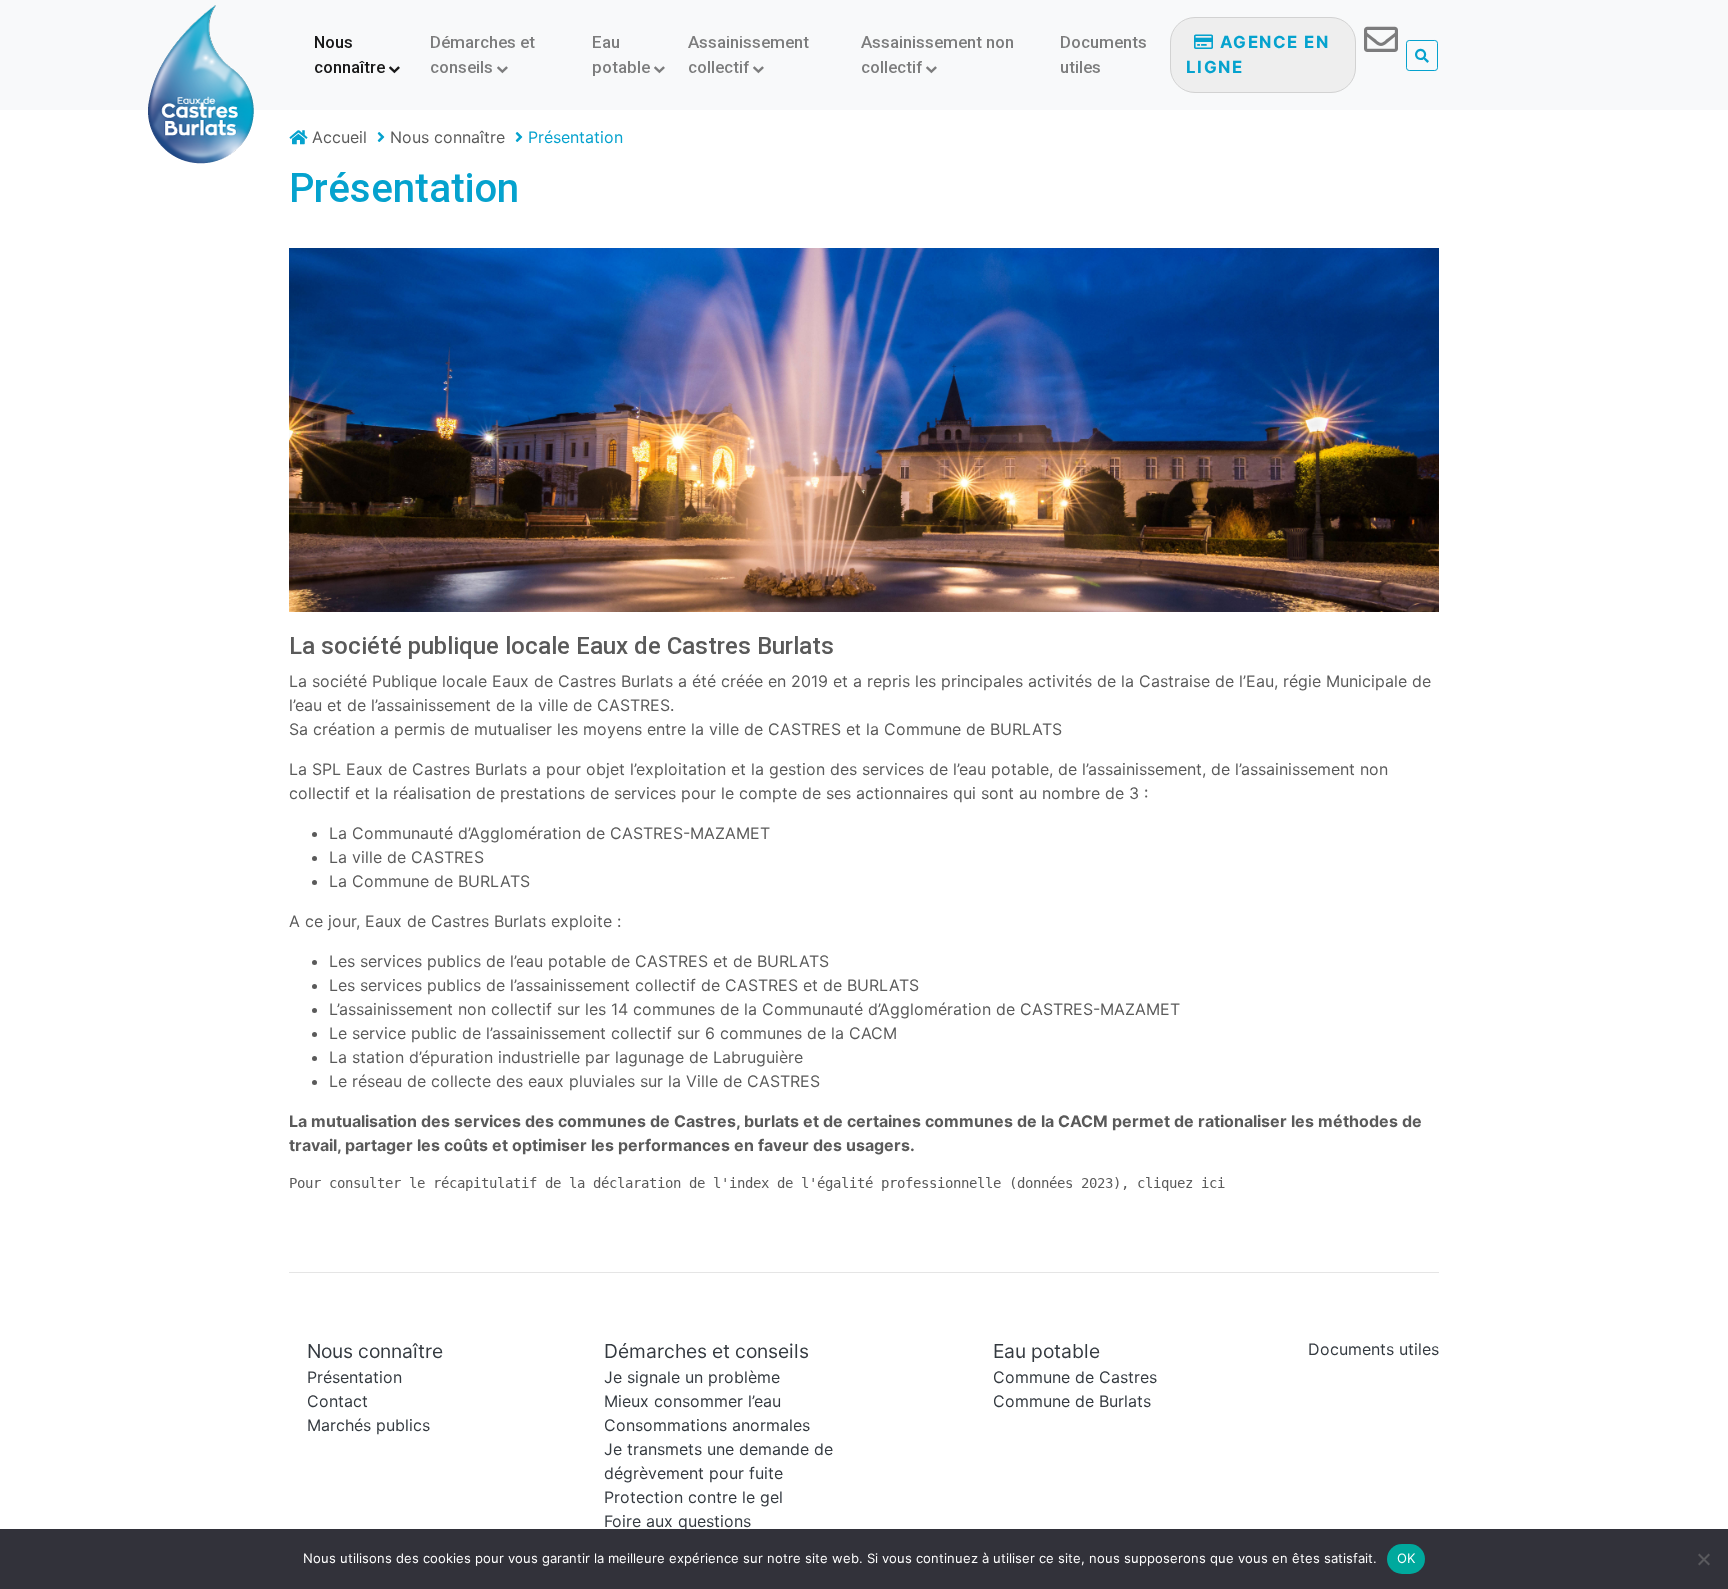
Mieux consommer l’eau (692, 1401)
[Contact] (1381, 46)
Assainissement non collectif (937, 54)
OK (1406, 1558)
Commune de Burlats (1072, 1401)
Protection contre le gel (693, 1497)
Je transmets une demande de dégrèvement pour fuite (718, 1461)
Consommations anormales (707, 1425)
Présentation (404, 188)
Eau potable (621, 54)
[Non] (1703, 1559)
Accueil (337, 137)
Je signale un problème (692, 1377)
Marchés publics (368, 1425)
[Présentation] (864, 435)
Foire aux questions (677, 1521)
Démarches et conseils (482, 54)
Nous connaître (349, 54)
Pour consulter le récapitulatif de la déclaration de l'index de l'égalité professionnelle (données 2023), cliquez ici (757, 1183)
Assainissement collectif (748, 54)
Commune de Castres (1075, 1377)
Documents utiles (1103, 54)
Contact (337, 1401)
